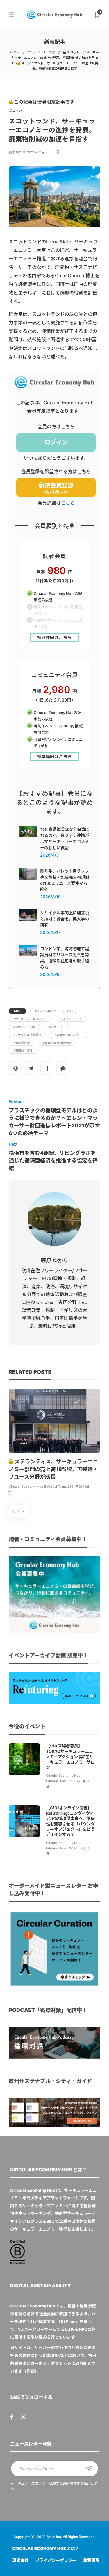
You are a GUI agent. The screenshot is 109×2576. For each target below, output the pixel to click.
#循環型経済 (22, 1043)
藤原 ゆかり (17, 152)
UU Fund (67, 2322)
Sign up (89, 2469)
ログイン (56, 442)
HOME (15, 52)
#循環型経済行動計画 (57, 1043)
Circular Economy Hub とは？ (46, 2548)
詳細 (31, 2371)
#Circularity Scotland (54, 1011)
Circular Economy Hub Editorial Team (37, 1487)
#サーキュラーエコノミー (30, 1019)
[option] (54, 1443)
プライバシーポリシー (56, 2560)
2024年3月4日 (78, 1487)
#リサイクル (57, 1027)
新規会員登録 (56, 488)
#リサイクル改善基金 (27, 1035)
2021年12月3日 (38, 152)
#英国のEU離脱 (23, 1051)
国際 (52, 52)
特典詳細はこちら (54, 638)
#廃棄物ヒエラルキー (69, 1035)
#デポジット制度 (24, 1027)
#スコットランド (72, 1019)
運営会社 (20, 2560)
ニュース (34, 52)
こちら (68, 503)
